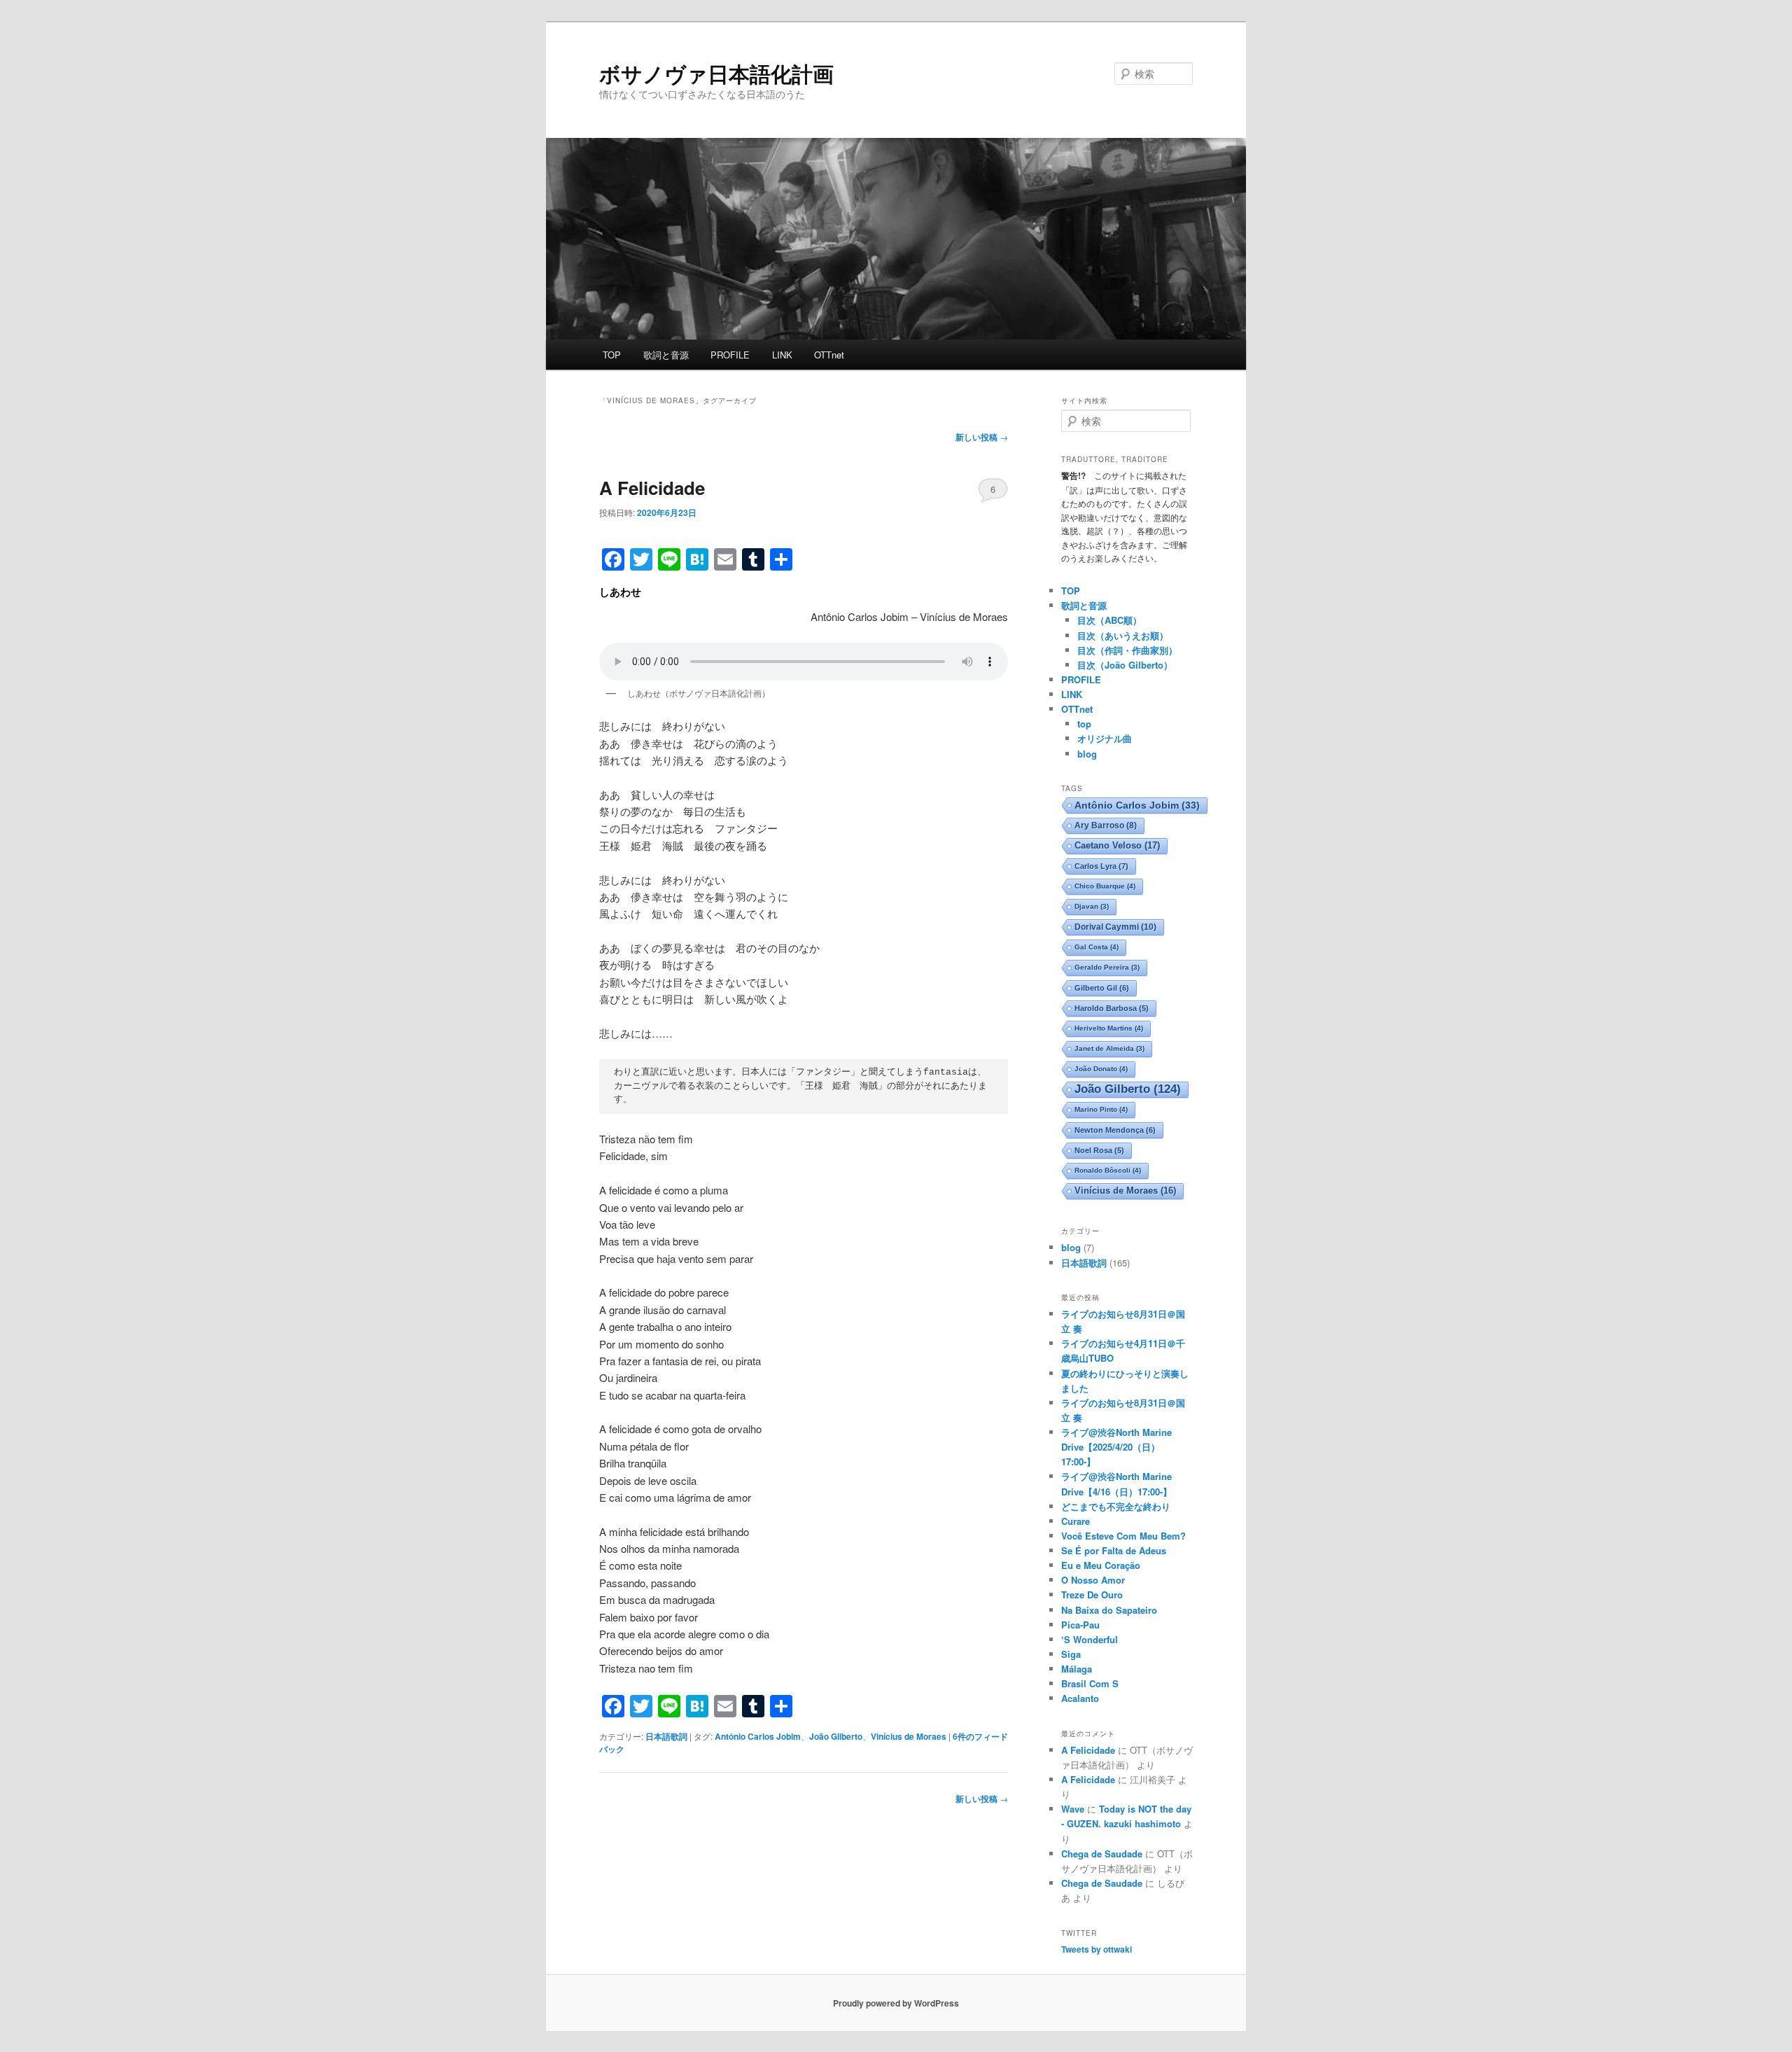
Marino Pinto (1101, 1109)
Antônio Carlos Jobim (758, 1736)
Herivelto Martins (1109, 1028)
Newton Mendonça (1115, 1130)
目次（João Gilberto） (1125, 665)
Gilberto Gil (1102, 988)
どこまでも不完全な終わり (1116, 1506)
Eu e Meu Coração (1101, 1565)
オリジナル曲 (1105, 738)
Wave (1073, 1809)
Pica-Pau (1080, 1625)
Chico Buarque (1105, 886)
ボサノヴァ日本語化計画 (716, 73)
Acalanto (1080, 1698)
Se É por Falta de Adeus (1114, 1550)
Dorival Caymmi (1115, 927)
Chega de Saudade (1102, 1854)
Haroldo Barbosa (1112, 1008)
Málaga (1077, 1669)
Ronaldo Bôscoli (1108, 1170)
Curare (1076, 1521)
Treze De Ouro (1092, 1594)
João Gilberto (836, 1736)
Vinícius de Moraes (909, 1736)
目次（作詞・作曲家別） (1127, 650)
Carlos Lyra (1101, 866)
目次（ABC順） (1109, 620)
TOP (612, 355)
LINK (782, 355)
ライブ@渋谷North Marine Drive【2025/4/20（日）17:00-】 (1116, 1447)
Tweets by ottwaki (1097, 1949)
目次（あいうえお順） (1123, 635)
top (1084, 724)
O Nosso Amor (1093, 1580)
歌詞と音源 (666, 355)
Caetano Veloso (1117, 845)
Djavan (1092, 906)
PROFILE (730, 355)
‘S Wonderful (1090, 1639)
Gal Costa (1097, 947)
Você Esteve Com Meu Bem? (1123, 1536)
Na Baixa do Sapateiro (1109, 1610)
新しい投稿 (982, 437)
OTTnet (829, 355)
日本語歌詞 (666, 1736)
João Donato (1101, 1069)
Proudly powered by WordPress (896, 2003)
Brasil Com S (1090, 1683)
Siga (1071, 1654)
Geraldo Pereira (1107, 967)
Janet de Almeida (1109, 1048)
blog (1087, 754)
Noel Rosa (1099, 1150)
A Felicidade (652, 488)
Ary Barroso (1106, 825)
